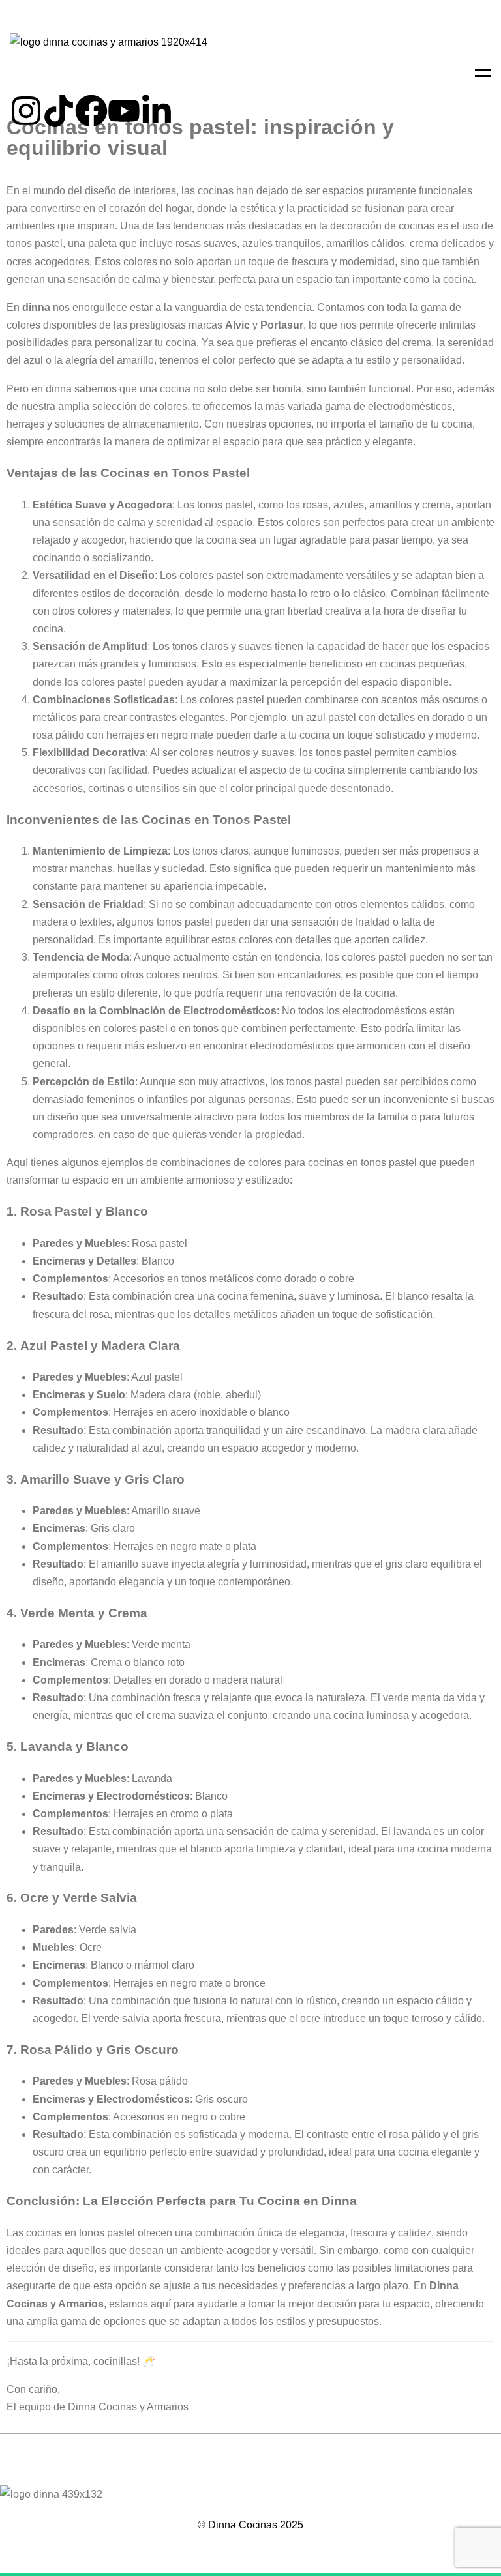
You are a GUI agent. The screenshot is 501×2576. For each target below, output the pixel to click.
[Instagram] (26, 111)
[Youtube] (124, 111)
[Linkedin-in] (157, 111)
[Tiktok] (59, 111)
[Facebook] (91, 111)
